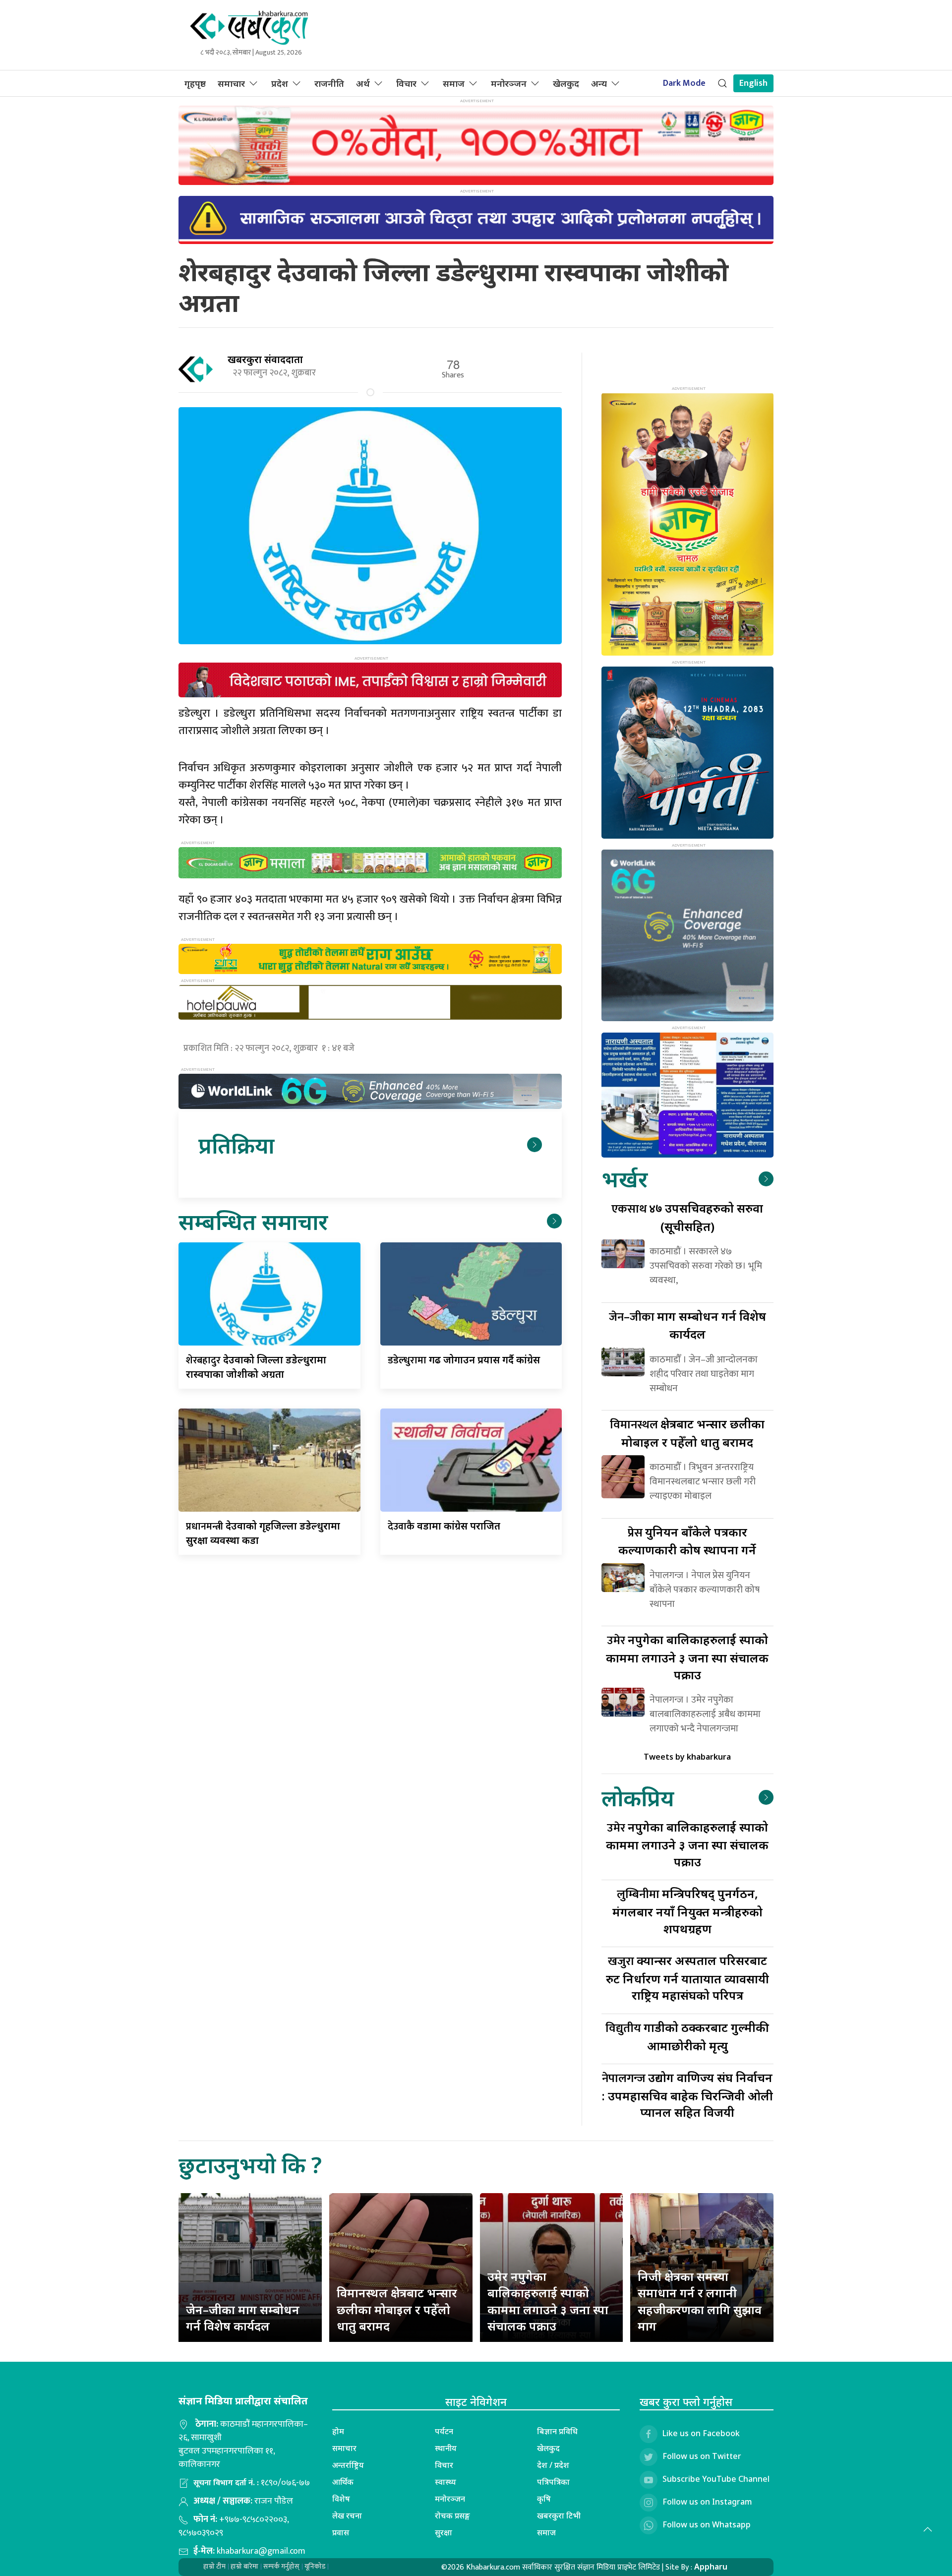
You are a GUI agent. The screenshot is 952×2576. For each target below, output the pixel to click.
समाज (454, 83)
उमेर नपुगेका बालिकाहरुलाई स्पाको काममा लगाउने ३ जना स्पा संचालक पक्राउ (548, 2301)
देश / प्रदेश (553, 2465)
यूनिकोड (315, 2566)
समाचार (231, 83)
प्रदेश (280, 83)
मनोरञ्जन (509, 83)
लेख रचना (347, 2515)
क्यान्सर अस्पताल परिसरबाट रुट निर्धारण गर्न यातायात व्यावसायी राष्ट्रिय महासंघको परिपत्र (687, 1978)
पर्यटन (444, 2431)
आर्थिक (343, 2482)
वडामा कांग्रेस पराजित (444, 1526)
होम (338, 2431)
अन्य (599, 83)
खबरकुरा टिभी (559, 2515)
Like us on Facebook (701, 2433)
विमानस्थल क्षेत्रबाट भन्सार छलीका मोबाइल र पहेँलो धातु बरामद (397, 2309)
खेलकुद (566, 83)
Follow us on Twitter (702, 2456)
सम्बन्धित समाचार (253, 1221)
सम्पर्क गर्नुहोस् (281, 2566)
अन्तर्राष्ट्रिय (348, 2465)
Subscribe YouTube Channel (716, 2479)
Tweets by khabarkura (687, 1757)
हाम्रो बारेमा (244, 2566)
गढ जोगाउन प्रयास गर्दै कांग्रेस (464, 1360)
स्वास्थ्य (446, 2482)
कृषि (544, 2499)
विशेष (341, 2499)
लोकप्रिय (638, 1798)
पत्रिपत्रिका (553, 2482)
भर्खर (625, 1179)
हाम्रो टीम (214, 2566)
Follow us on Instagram (707, 2502)
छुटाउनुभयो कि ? (250, 2165)
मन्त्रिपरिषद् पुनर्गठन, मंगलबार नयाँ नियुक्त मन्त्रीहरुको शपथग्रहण (687, 1911)
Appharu (711, 2567)
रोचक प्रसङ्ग (452, 2515)
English (753, 83)
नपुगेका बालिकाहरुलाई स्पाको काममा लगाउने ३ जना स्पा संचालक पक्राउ (687, 1657)
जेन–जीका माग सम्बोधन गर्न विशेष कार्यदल (243, 2318)
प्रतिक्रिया (236, 1145)
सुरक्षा (444, 2532)
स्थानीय (446, 2448)
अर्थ (363, 83)
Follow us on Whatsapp (707, 2524)
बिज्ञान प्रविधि (557, 2431)
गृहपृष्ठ (195, 83)
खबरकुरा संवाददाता (265, 359)
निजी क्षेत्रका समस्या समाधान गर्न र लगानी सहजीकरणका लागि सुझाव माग (700, 2301)
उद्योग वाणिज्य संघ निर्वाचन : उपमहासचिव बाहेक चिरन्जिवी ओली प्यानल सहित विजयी (687, 2095)
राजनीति (329, 83)
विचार (406, 83)
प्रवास (341, 2532)
